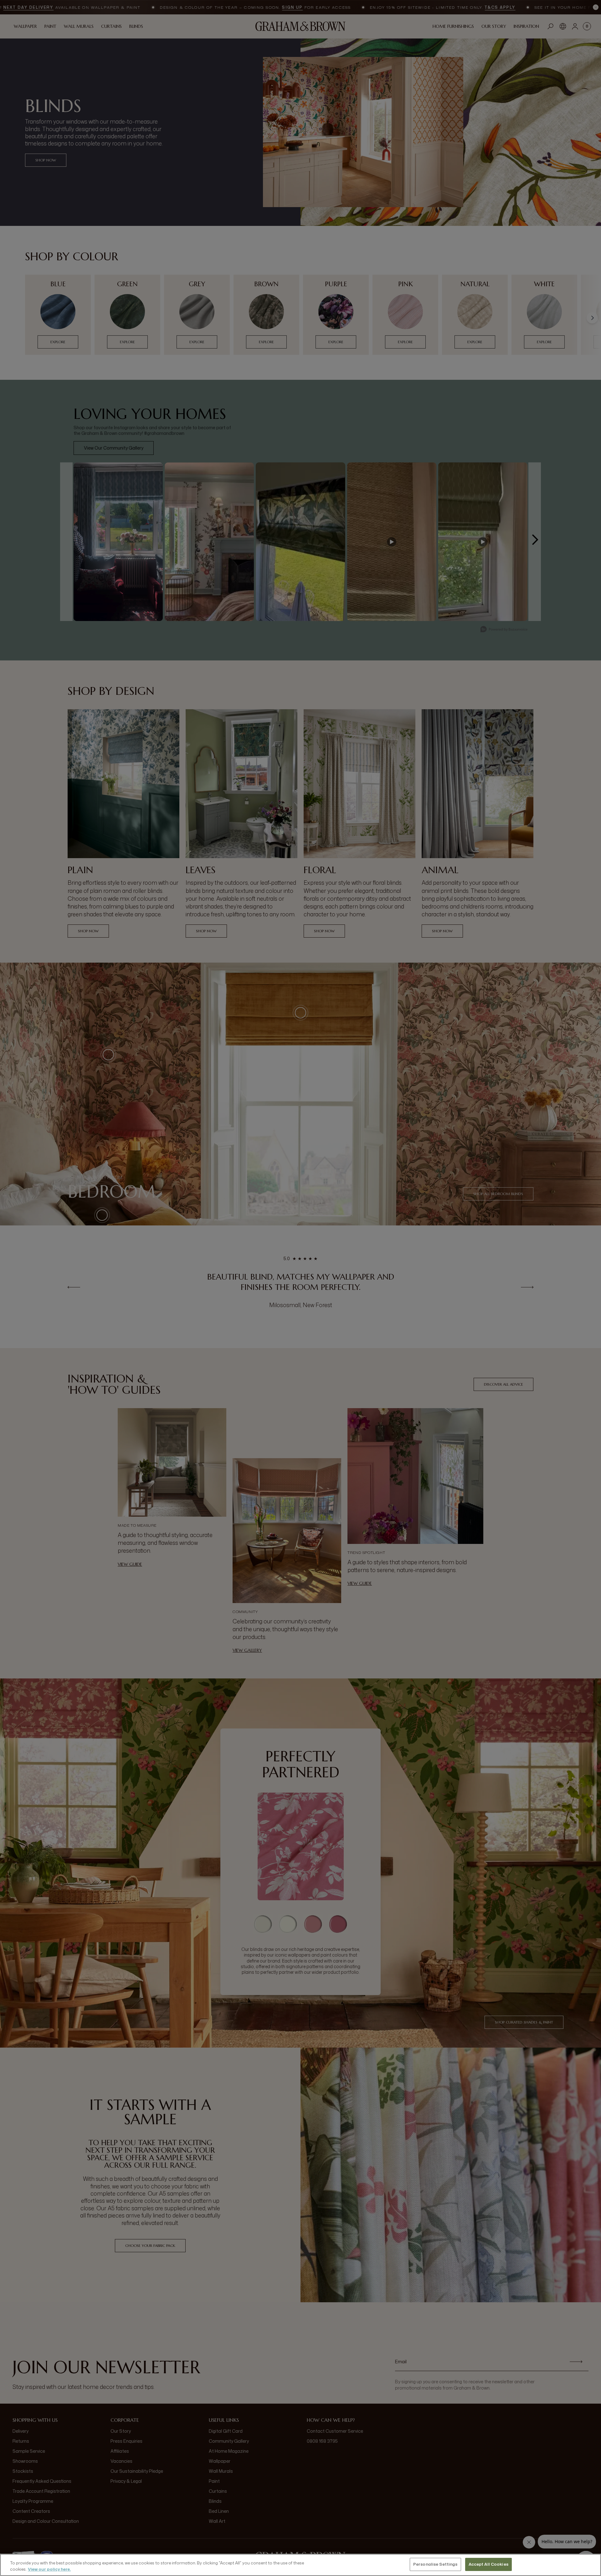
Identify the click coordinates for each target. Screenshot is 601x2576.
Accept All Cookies (488, 2564)
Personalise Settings (435, 2564)
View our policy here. (49, 2569)
